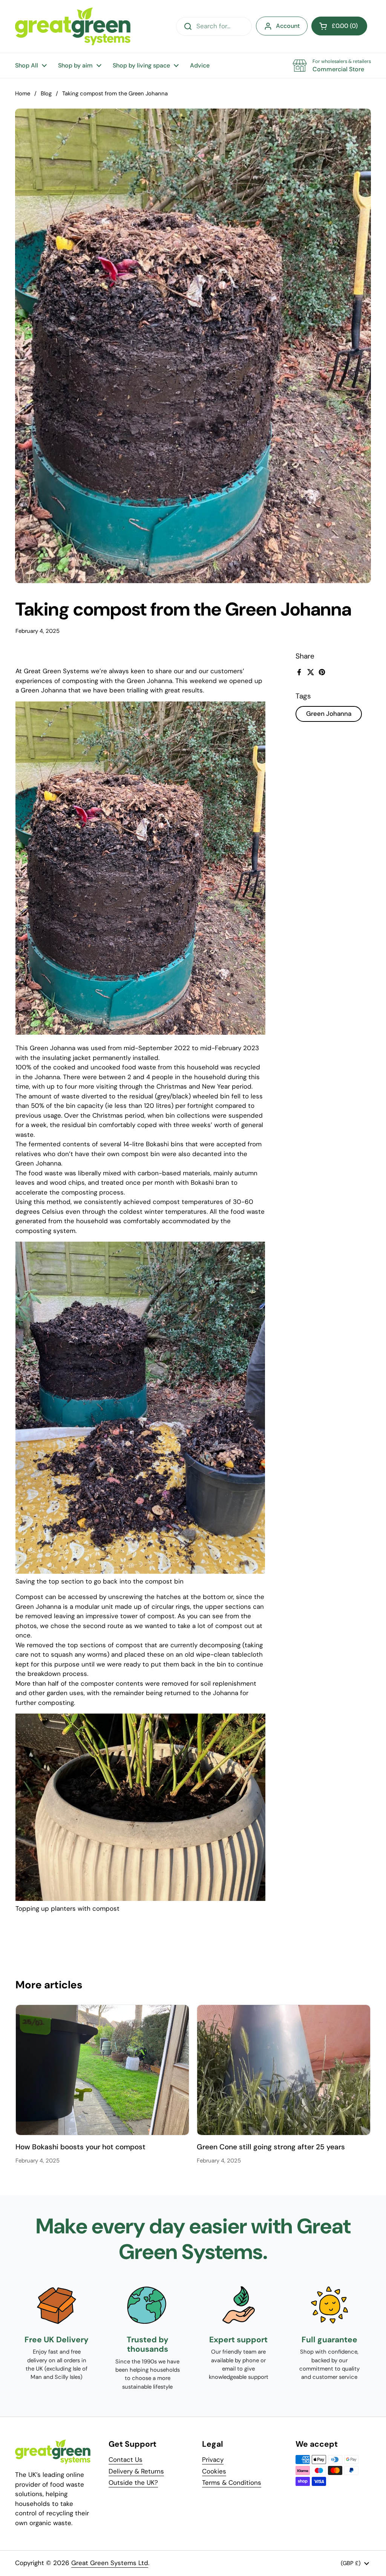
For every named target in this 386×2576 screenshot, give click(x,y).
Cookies (214, 2471)
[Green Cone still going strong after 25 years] (284, 2070)
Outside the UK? (133, 2483)
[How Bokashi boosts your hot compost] (102, 2070)
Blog (46, 93)
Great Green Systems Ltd (110, 2563)
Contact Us (126, 2460)
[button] (339, 26)
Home (23, 93)
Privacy (213, 2460)
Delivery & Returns (136, 2471)
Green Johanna (329, 714)
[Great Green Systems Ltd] (73, 26)
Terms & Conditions (232, 2483)
